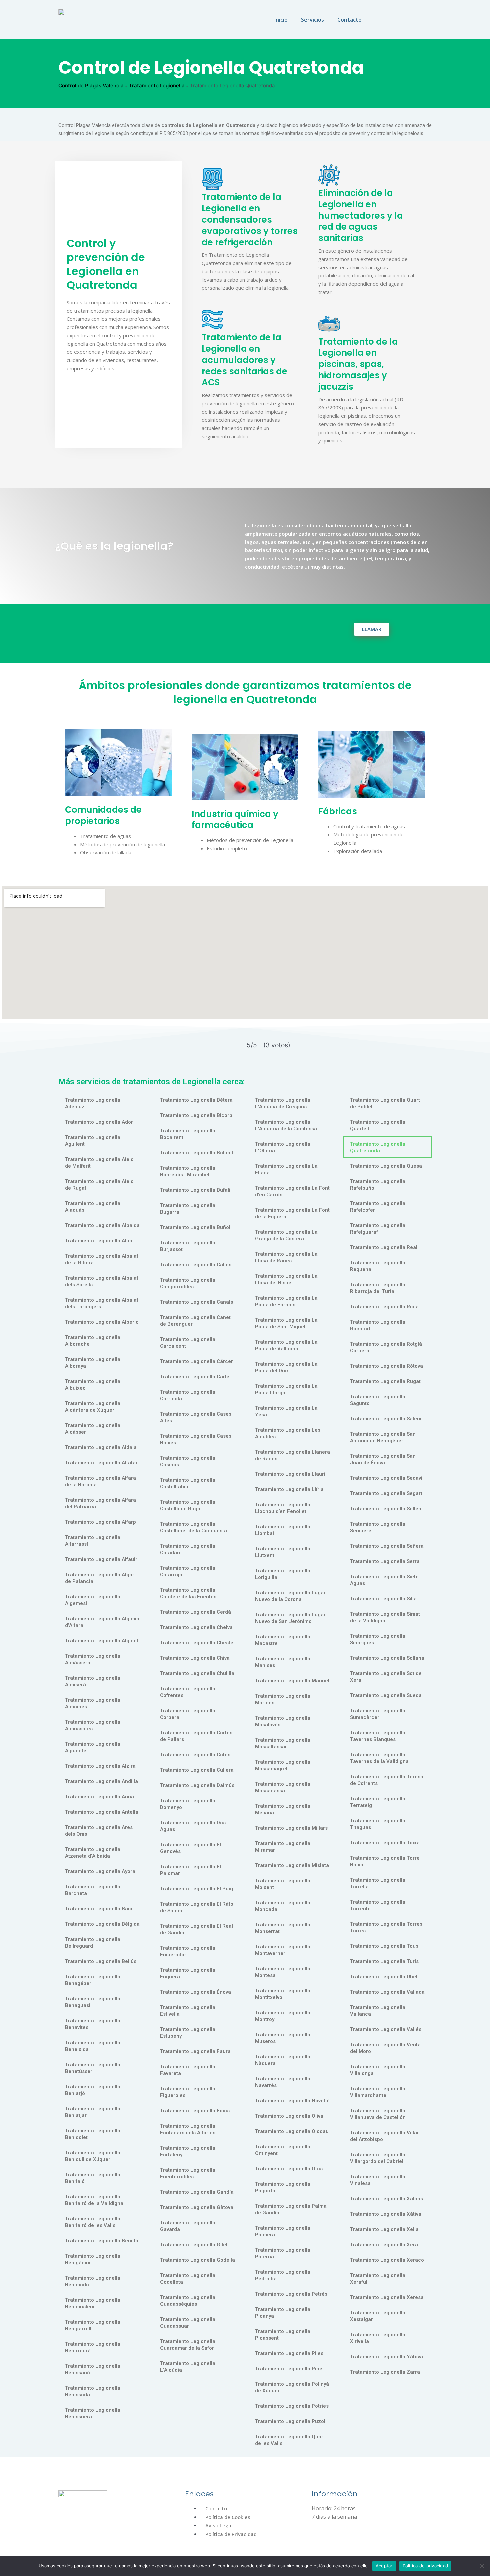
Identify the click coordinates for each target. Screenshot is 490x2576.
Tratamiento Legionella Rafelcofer (378, 1207)
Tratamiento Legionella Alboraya (93, 1363)
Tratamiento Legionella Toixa (385, 1843)
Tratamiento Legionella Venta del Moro (385, 2048)
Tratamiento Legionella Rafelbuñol (378, 1185)
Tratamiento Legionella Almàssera (93, 1659)
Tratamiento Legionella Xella (384, 2229)
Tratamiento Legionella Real (384, 1247)
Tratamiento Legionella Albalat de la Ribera (102, 1259)
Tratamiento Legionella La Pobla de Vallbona (286, 1345)
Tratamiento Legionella (157, 85)
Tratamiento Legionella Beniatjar (93, 2112)
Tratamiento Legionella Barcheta (93, 1890)
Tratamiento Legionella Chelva (196, 1627)
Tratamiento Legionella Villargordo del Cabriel (378, 2158)
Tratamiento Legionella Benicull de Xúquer (93, 2156)
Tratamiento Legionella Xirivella (378, 2338)
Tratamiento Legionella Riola (384, 1307)
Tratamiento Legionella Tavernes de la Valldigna (379, 1758)
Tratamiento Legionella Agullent (93, 1141)
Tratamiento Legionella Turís (384, 1961)
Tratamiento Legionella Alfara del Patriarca (100, 1503)
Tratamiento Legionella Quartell (378, 1125)
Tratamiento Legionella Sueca (386, 1695)
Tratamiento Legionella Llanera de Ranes (292, 1455)
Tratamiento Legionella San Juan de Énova (383, 1459)
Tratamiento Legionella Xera (384, 2245)
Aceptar (384, 2566)
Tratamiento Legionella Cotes (195, 1755)
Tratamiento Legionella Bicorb (196, 1115)
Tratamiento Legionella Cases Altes (196, 1417)
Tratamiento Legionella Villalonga (378, 2070)
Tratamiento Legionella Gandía (197, 2192)
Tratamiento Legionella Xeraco (387, 2260)
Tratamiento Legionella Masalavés (283, 1721)
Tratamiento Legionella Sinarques (378, 1639)
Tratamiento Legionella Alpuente (93, 1747)
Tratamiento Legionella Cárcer (196, 1361)
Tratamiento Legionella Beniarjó (93, 2090)
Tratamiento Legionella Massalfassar (283, 1743)
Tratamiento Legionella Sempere (378, 1527)
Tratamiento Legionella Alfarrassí (93, 1541)
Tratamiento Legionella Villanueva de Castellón (378, 2114)
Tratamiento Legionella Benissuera (93, 2413)
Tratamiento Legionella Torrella (378, 1883)
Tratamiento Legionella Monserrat (283, 1928)
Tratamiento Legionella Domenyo (188, 1804)
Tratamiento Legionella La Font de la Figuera (292, 1213)
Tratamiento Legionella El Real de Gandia (196, 1929)
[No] (482, 2566)
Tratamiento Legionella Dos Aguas (193, 1826)
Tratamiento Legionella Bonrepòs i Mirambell (188, 1171)
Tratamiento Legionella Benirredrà (93, 2347)
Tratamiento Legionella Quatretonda (378, 1147)
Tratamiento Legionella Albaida (102, 1225)
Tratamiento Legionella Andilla (101, 1781)
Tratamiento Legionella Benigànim (93, 2259)
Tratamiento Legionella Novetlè (292, 2101)
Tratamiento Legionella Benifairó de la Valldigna (94, 2200)
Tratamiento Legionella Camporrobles (188, 1283)
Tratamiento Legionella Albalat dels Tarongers (102, 1303)
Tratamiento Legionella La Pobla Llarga (286, 1389)
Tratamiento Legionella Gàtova (197, 2207)
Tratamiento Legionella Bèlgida (102, 1924)
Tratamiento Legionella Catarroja (188, 1571)
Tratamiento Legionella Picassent (283, 2335)
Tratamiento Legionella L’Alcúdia (188, 2367)
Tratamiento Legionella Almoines (93, 1703)
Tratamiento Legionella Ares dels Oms (99, 1831)
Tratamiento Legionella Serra (385, 1561)
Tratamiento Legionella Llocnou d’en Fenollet (283, 1508)
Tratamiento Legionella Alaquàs (93, 1207)
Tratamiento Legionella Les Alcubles (288, 1433)
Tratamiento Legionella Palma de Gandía (291, 2209)
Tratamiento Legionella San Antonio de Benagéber (383, 1437)
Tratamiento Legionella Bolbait (197, 1153)
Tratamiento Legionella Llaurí (290, 1474)
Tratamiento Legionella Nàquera (283, 2060)
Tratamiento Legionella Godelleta (188, 2279)
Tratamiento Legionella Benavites (93, 2024)
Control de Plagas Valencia (91, 85)
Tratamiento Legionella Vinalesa (378, 2180)
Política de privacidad (425, 2566)
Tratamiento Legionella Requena (378, 1266)
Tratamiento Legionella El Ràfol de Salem (197, 1907)
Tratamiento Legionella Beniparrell (93, 2325)
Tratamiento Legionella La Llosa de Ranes (286, 1257)
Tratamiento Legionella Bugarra (188, 1209)
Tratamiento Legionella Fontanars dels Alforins (188, 2129)
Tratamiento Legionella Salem (386, 1419)
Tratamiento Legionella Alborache (93, 1341)
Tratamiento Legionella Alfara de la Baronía (100, 1481)
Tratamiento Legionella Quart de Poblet (385, 1103)
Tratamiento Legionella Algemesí (93, 1600)
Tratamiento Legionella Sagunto (378, 1400)
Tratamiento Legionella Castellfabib (188, 1483)
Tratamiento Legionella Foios (195, 2111)
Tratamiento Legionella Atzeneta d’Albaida (93, 1853)
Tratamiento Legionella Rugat (385, 1381)
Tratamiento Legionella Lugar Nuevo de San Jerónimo (290, 1618)
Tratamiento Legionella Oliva (289, 2116)
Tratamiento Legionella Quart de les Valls (290, 2440)
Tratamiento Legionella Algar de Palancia (100, 1578)
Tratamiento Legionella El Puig (196, 1889)
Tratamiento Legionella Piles (289, 2353)
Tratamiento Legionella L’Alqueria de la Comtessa (286, 1125)
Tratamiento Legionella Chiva (195, 1658)
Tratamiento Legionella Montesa (283, 1972)
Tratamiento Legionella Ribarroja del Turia (378, 1288)
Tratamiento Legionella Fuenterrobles (188, 2173)
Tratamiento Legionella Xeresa (387, 2297)
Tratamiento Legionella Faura (195, 2051)
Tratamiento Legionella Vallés (386, 2029)
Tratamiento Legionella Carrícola (188, 1395)
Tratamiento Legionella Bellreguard (93, 1943)
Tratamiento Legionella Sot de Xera (386, 1677)
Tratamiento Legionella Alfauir (101, 1559)
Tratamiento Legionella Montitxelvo (283, 1994)
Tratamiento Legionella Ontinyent (283, 2150)
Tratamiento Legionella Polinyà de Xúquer (292, 2387)
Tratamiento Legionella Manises (283, 1662)
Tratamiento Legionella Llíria (289, 1489)
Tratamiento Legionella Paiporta (283, 2187)
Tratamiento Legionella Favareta (188, 2070)
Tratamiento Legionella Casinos (188, 1461)
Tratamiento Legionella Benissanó (93, 2369)
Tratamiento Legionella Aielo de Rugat (99, 1185)
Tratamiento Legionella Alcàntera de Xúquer (93, 1407)
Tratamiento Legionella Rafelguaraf (378, 1229)
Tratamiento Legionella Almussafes (93, 1725)
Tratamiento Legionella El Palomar (190, 1870)
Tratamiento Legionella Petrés (291, 2294)
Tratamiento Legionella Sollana (387, 1658)
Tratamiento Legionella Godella (197, 2260)
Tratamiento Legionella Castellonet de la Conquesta (193, 1527)
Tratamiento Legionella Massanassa (283, 1787)
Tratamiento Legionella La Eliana (286, 1169)
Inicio (281, 20)
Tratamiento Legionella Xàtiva (386, 2214)
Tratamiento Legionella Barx (99, 1909)
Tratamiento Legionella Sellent (386, 1509)
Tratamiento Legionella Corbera (188, 1714)
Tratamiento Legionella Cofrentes (188, 1692)
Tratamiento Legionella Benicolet (93, 2134)
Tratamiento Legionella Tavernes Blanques (378, 1736)
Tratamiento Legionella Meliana (283, 1809)
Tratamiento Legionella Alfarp (100, 1522)
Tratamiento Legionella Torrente (378, 1905)
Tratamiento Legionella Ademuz (93, 1103)
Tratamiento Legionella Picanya (283, 2313)
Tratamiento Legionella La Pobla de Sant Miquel (286, 1323)
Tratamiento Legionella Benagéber (93, 1980)
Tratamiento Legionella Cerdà (195, 1612)
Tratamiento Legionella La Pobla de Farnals (286, 1301)
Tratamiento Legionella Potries (292, 2406)
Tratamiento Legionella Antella (102, 1812)
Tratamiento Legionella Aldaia (101, 1447)
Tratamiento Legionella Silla (383, 1599)
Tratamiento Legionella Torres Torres (386, 1927)
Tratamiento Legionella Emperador (188, 1951)
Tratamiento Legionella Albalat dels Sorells (102, 1281)
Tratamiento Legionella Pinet (289, 2369)
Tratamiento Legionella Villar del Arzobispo (384, 2136)
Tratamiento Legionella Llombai (283, 1530)
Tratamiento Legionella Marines (283, 1699)
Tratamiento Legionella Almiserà (93, 1681)
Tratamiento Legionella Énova (195, 1992)
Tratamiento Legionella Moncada (283, 1906)
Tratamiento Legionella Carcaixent (188, 1343)
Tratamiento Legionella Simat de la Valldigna (385, 1617)
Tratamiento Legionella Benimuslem (93, 2303)
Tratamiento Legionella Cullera (197, 1770)
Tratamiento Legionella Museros (283, 2038)
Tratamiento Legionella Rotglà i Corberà (387, 1347)
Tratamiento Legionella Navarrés (283, 2082)
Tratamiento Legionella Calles (196, 1265)
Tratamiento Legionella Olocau (292, 2131)
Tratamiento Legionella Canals (196, 1302)
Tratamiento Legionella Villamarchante (378, 2092)
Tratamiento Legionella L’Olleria (283, 1147)
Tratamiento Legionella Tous (384, 1946)
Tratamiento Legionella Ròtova (386, 1366)
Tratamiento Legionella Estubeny (188, 2033)
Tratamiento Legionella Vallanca (378, 2011)
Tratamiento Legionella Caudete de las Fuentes (188, 1593)
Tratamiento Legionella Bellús (101, 1961)
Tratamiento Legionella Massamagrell (283, 1765)
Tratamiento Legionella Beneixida (93, 2046)
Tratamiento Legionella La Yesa (286, 1411)
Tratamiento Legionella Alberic (102, 1322)
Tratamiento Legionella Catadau (188, 1549)
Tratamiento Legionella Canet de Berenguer (195, 1321)
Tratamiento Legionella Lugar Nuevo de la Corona (290, 1596)
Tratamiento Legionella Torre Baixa (385, 1861)
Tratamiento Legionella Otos (289, 2169)
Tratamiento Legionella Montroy (283, 2016)
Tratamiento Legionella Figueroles (188, 2092)
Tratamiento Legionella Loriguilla (283, 1574)
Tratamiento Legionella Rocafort (378, 1325)
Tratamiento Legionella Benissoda (93, 2391)
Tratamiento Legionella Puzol (290, 2421)
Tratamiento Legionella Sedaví (386, 1478)
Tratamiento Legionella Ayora (100, 1871)
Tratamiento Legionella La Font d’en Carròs (292, 1191)
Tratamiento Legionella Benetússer (93, 2068)
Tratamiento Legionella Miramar (283, 1847)
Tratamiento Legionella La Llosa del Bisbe (286, 1279)
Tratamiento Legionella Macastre (283, 1640)
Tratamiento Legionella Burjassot (188, 1246)
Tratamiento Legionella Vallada (387, 1992)
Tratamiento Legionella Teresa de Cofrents (387, 1780)
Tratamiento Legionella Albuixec (93, 1385)
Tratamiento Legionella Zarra (385, 2372)
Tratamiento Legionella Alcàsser (93, 1429)
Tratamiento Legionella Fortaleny (188, 2151)
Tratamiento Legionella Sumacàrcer (378, 1714)
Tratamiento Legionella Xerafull (378, 2279)
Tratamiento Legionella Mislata (292, 1865)
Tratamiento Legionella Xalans (386, 2199)
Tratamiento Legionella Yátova (386, 2357)
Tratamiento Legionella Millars (291, 1828)
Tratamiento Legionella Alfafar (101, 1463)
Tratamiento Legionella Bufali (195, 1190)
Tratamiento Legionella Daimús (197, 1785)
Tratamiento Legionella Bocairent (188, 1134)
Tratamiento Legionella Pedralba (283, 2275)
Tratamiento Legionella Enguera (188, 1973)
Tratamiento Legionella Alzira (100, 1766)
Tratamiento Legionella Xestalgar (378, 2316)
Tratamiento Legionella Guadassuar (188, 2323)
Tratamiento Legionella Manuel (292, 1681)
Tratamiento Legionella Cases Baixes (196, 1439)
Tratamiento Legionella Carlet (195, 1377)
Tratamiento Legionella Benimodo (93, 2281)
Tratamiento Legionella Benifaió (93, 2178)
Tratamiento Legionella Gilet (194, 2245)
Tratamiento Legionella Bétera (196, 1100)
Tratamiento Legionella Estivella (188, 2011)
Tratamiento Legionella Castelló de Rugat (188, 1505)
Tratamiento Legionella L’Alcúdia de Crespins (283, 1103)
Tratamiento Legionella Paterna (283, 2253)
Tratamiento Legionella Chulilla (197, 1673)
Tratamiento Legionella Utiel (384, 1977)
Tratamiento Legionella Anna (99, 1797)
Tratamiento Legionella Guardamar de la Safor (188, 2345)
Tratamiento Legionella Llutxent (283, 1552)
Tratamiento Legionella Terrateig (378, 1802)
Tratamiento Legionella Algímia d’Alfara (102, 1622)
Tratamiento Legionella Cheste (197, 1643)
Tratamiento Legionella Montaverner (283, 1950)
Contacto (349, 20)
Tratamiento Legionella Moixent (283, 1884)
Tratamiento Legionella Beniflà (102, 2241)
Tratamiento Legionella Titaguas (378, 1824)
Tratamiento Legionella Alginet (102, 1641)
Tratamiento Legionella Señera (387, 1546)
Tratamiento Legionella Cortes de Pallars (196, 1736)
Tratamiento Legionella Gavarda (188, 2226)
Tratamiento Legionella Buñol (195, 1227)
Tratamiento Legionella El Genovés (190, 1848)
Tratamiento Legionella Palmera (283, 2231)
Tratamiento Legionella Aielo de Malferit (99, 1163)
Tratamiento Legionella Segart (386, 1493)
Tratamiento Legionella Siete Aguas (384, 1580)
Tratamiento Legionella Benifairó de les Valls (93, 2222)
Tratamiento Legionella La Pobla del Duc (286, 1367)
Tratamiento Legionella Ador (99, 1122)
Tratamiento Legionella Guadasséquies (188, 2301)
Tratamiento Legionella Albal (99, 1241)
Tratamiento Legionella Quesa (386, 1166)
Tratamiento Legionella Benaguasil (93, 2002)
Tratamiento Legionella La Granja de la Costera (286, 1235)
